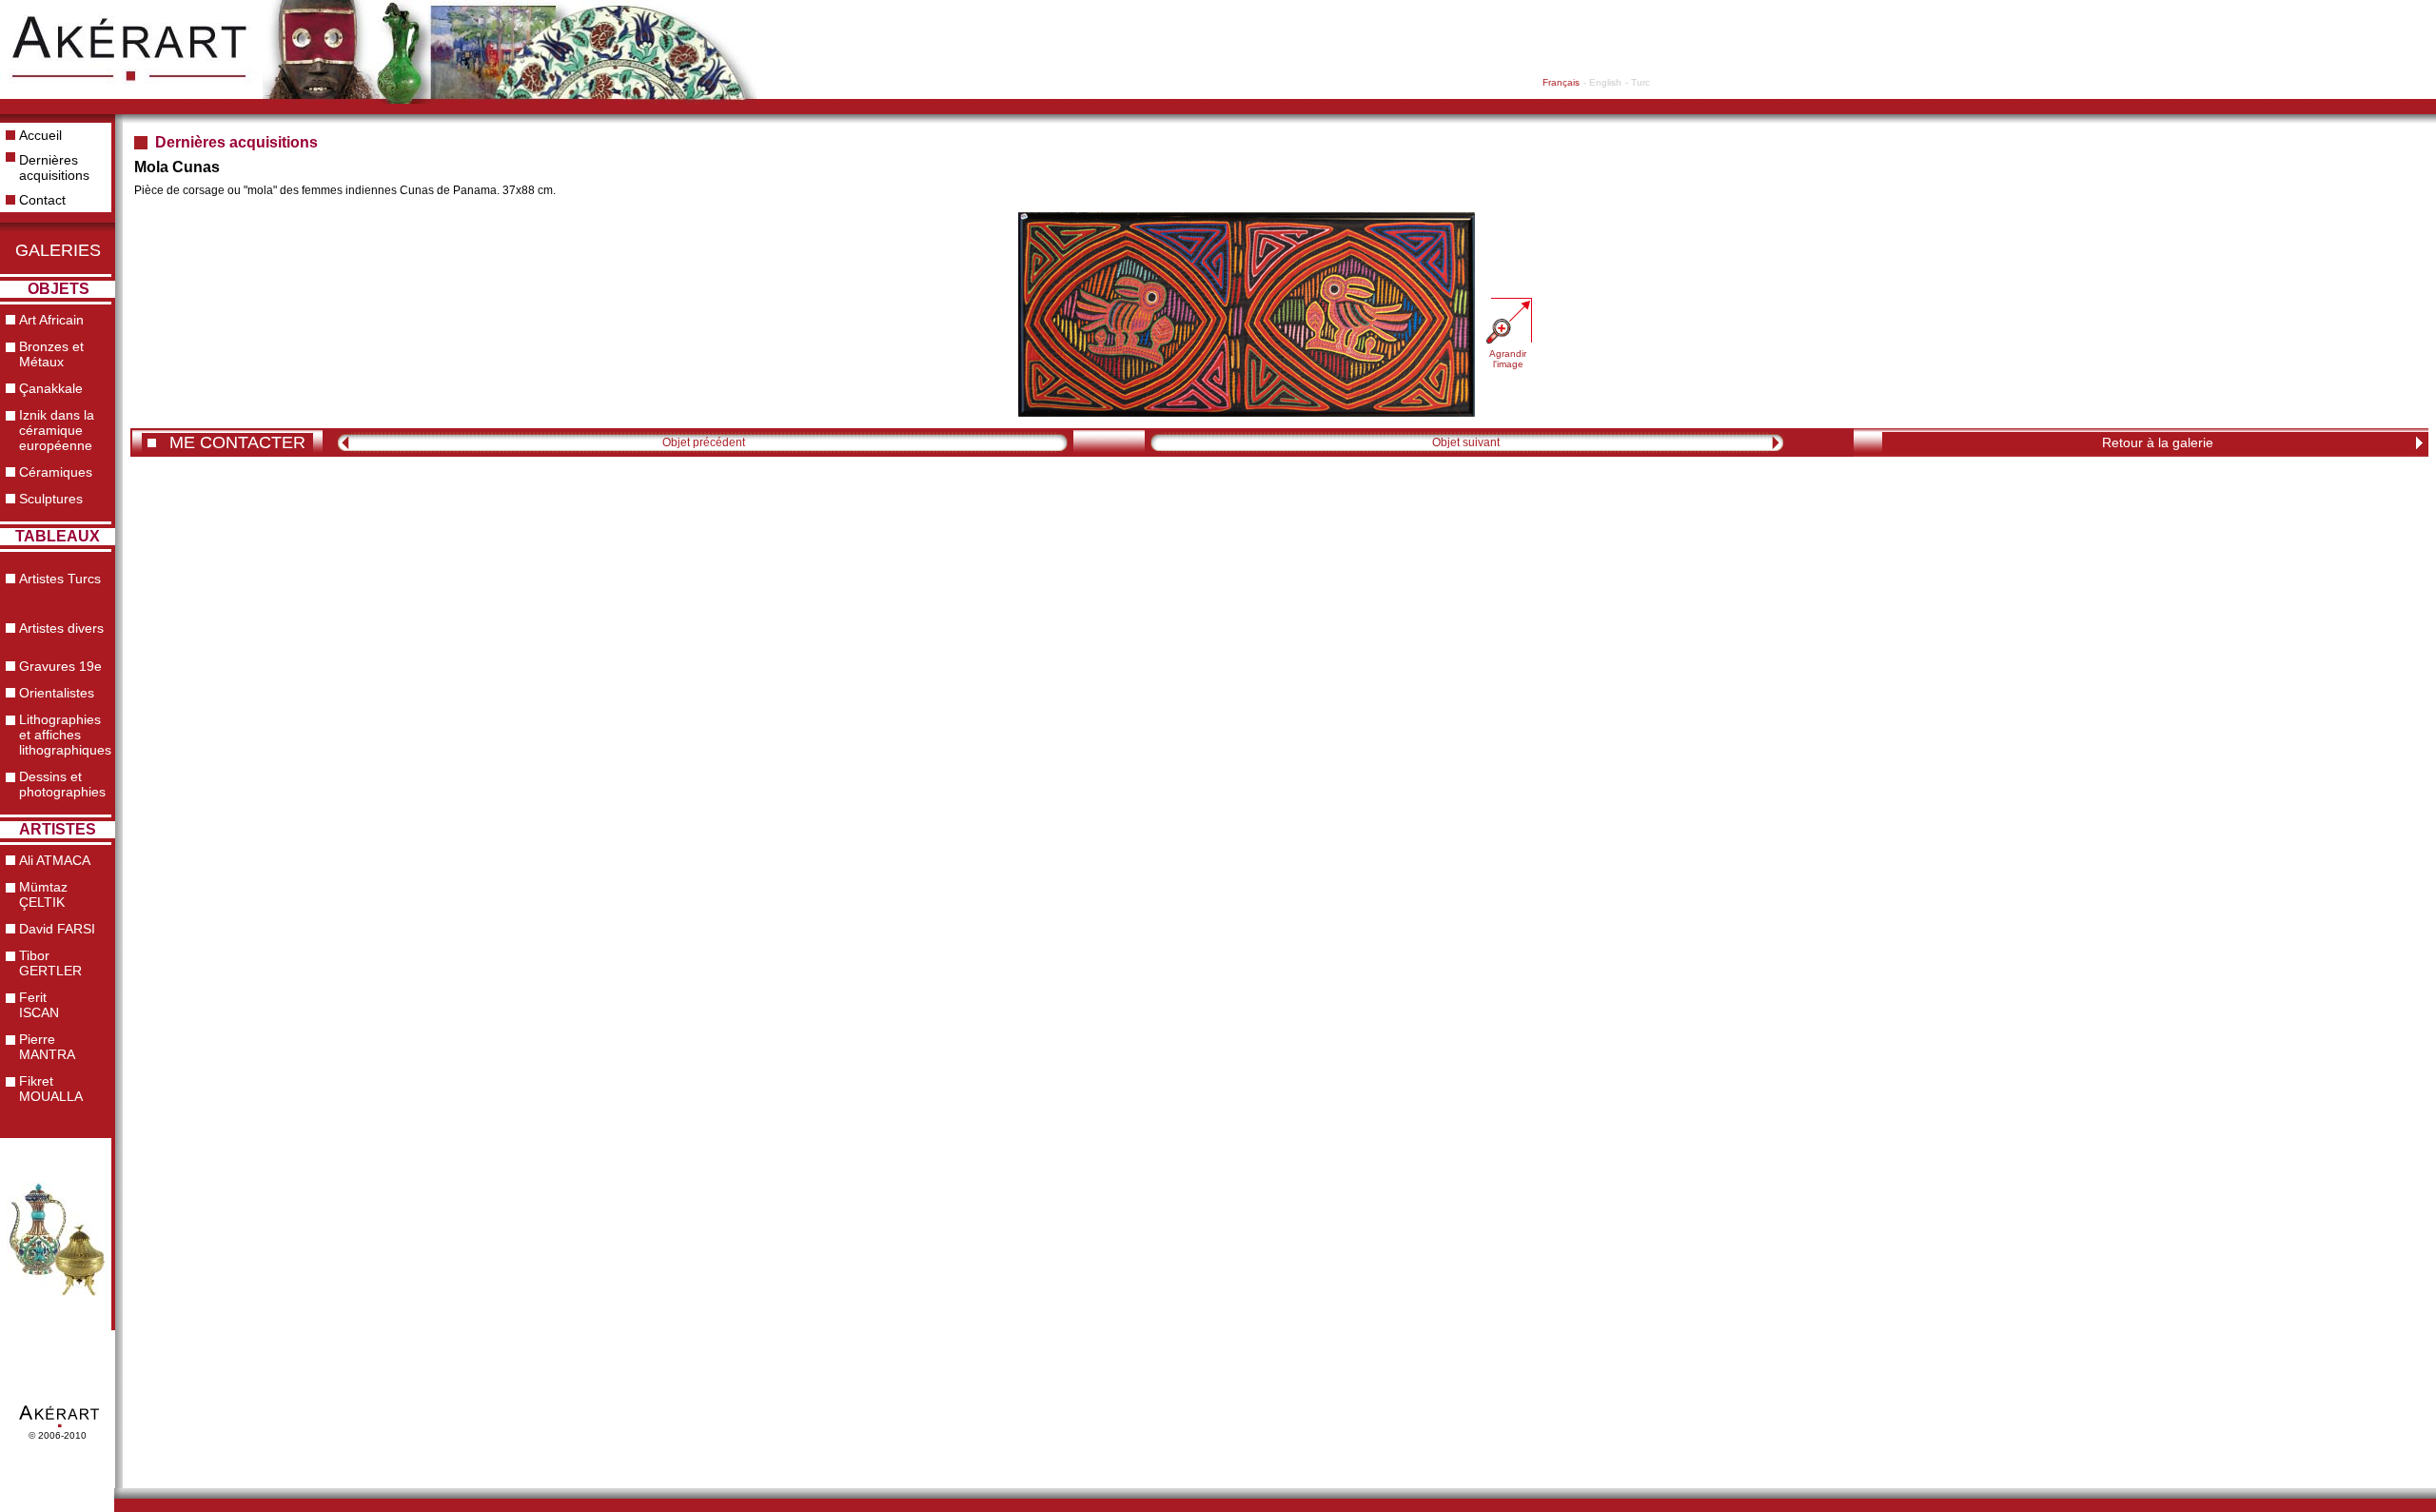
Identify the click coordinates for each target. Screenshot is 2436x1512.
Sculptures (51, 499)
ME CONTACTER (237, 442)
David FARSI (57, 929)
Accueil (40, 135)
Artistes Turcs (60, 579)
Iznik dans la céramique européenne (57, 430)
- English (1602, 82)
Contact (42, 200)
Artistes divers (61, 628)
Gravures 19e (60, 666)
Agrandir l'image (1508, 359)
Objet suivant (1466, 442)
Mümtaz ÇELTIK (43, 894)
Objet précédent (704, 442)
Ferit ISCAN (39, 1005)
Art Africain (51, 320)
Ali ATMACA (55, 860)
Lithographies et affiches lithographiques (65, 735)
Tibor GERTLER (50, 963)
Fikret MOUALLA (51, 1089)
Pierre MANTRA (47, 1047)
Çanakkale (51, 388)
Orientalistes (57, 693)
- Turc (1638, 82)
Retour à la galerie (2158, 442)
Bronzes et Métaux (51, 354)
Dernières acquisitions (54, 167)
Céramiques (56, 472)
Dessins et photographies (62, 784)
